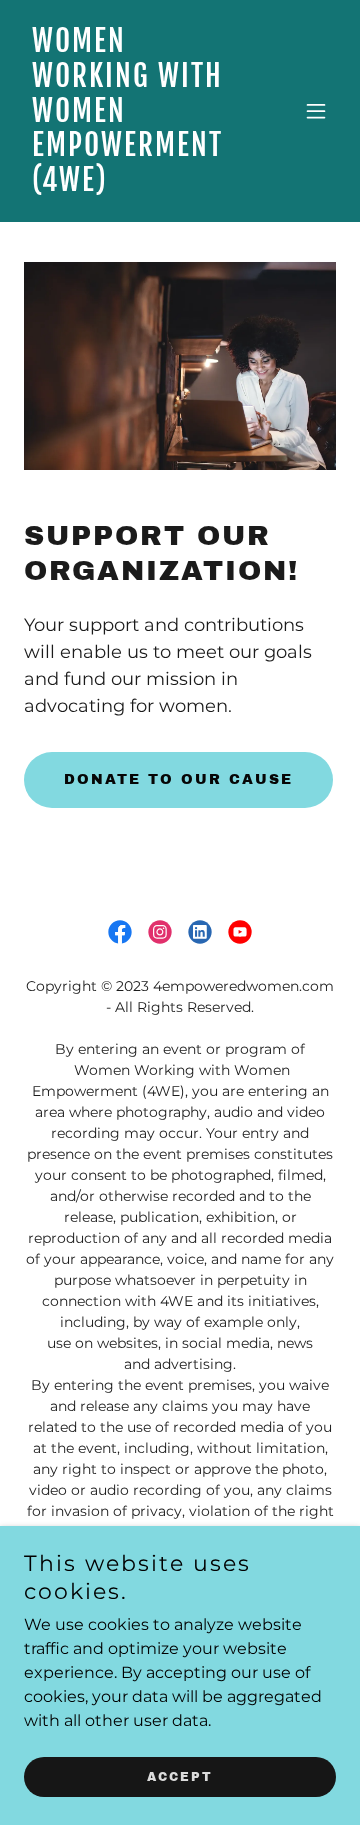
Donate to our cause (178, 779)
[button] (316, 111)
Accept (180, 1777)
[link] (133, 185)
